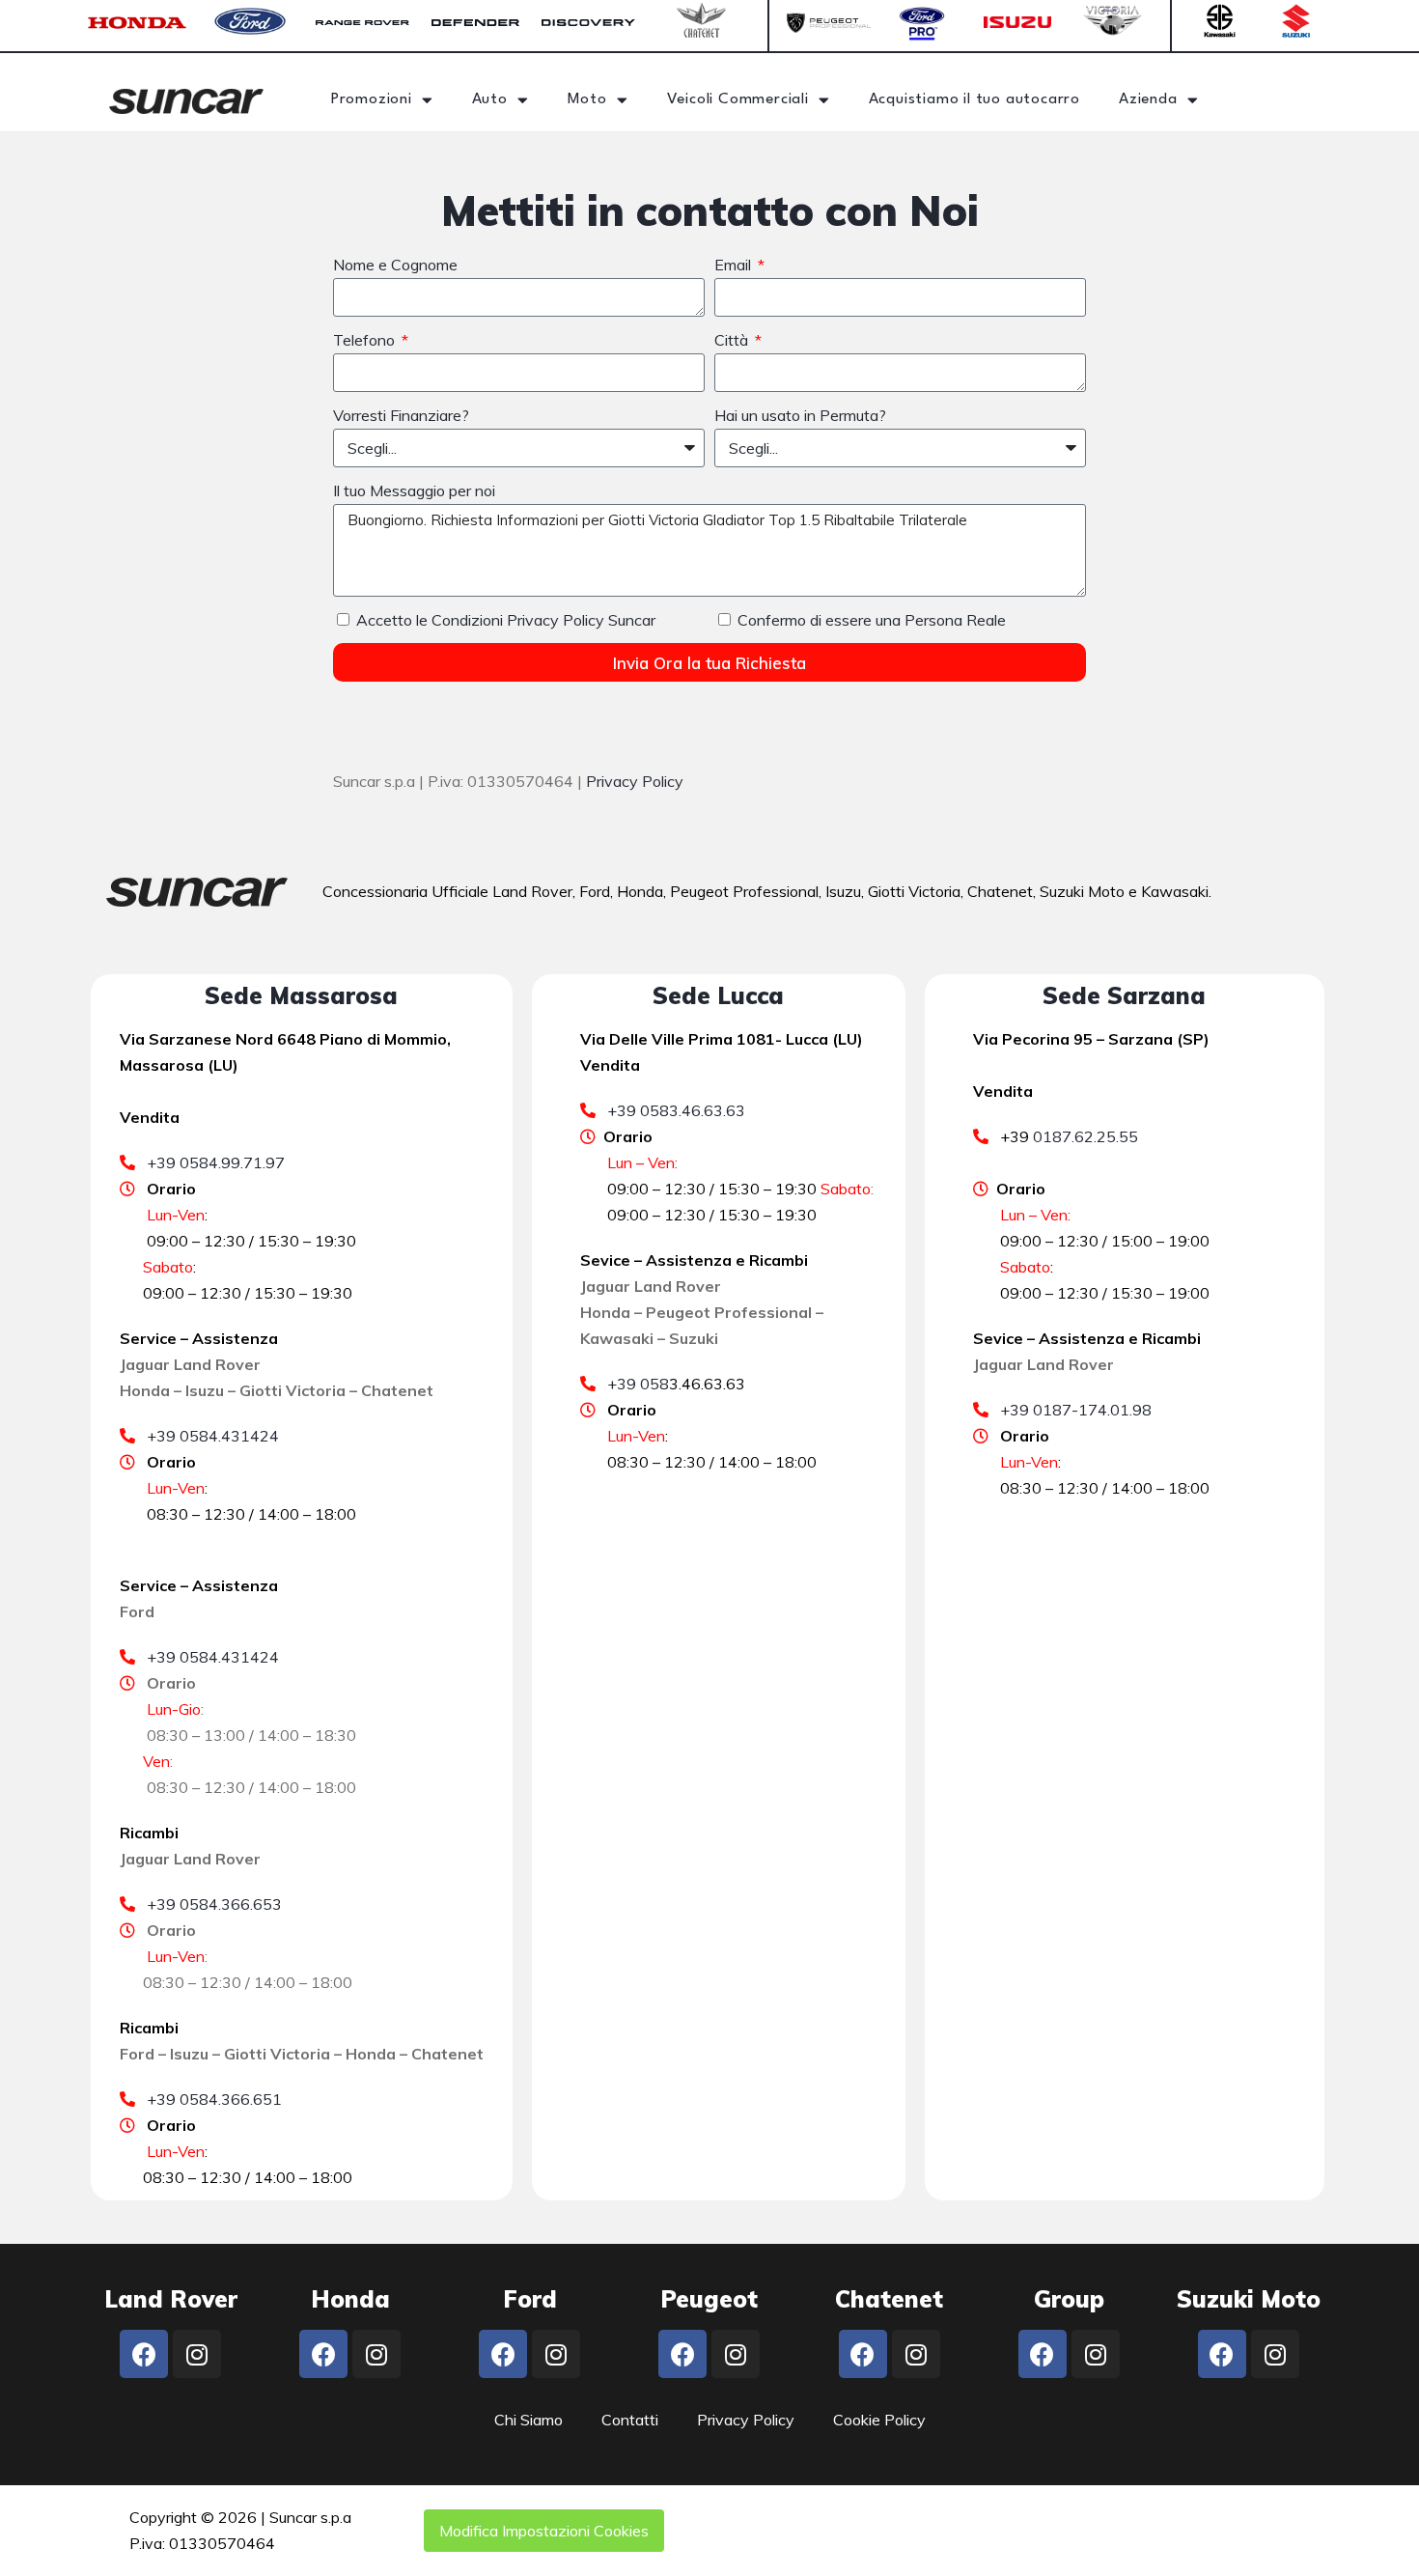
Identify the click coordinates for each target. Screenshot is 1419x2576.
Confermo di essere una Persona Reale (872, 620)
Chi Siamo (529, 2420)
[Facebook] (144, 2354)
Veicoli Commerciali (738, 99)
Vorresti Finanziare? (401, 415)
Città (733, 340)
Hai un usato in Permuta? (800, 415)
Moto (587, 99)
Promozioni (372, 99)
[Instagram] (197, 2354)
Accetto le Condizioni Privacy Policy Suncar (506, 620)
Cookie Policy (879, 2420)
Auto (490, 99)
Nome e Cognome (395, 265)
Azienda (1148, 99)
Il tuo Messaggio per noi (414, 490)
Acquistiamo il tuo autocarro (974, 99)
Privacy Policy (635, 781)
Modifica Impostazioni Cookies (544, 2531)
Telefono (366, 340)
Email (735, 265)
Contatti (630, 2420)
